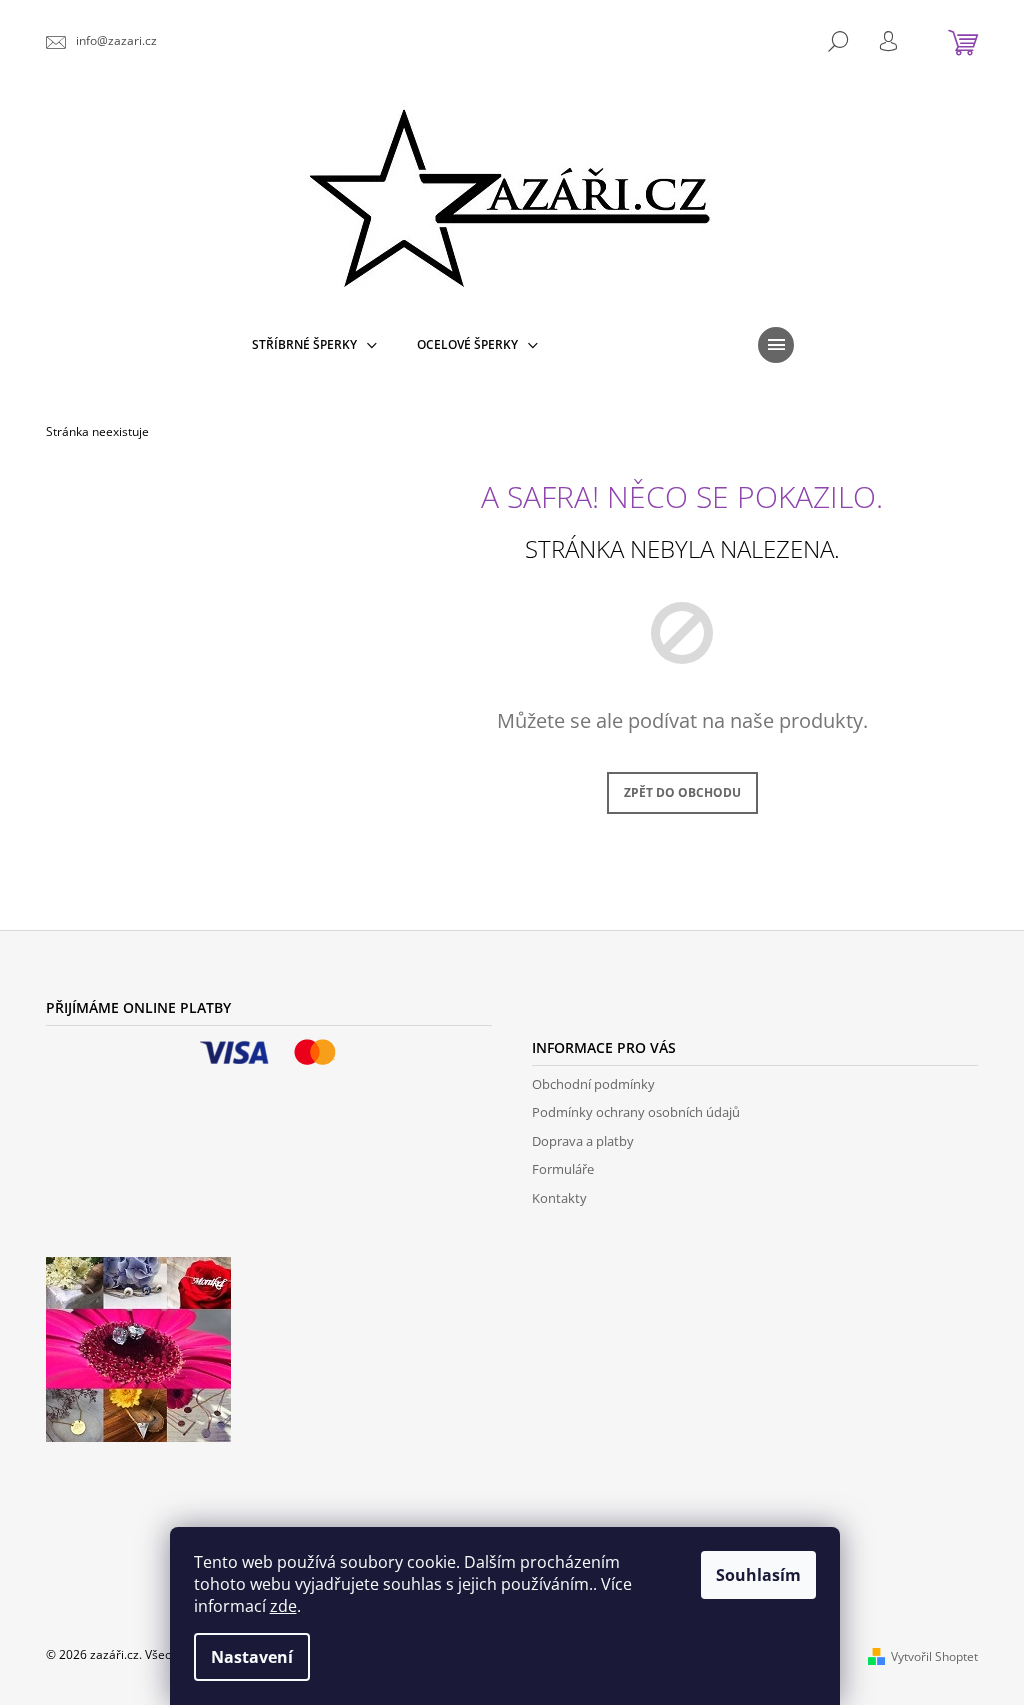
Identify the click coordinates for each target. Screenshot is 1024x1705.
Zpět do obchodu (682, 792)
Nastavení (252, 1657)
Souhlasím (758, 1575)
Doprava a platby (583, 1141)
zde (283, 1606)
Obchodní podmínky (593, 1084)
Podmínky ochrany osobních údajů (636, 1112)
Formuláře (563, 1169)
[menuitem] (314, 345)
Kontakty (559, 1198)
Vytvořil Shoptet (934, 1656)
